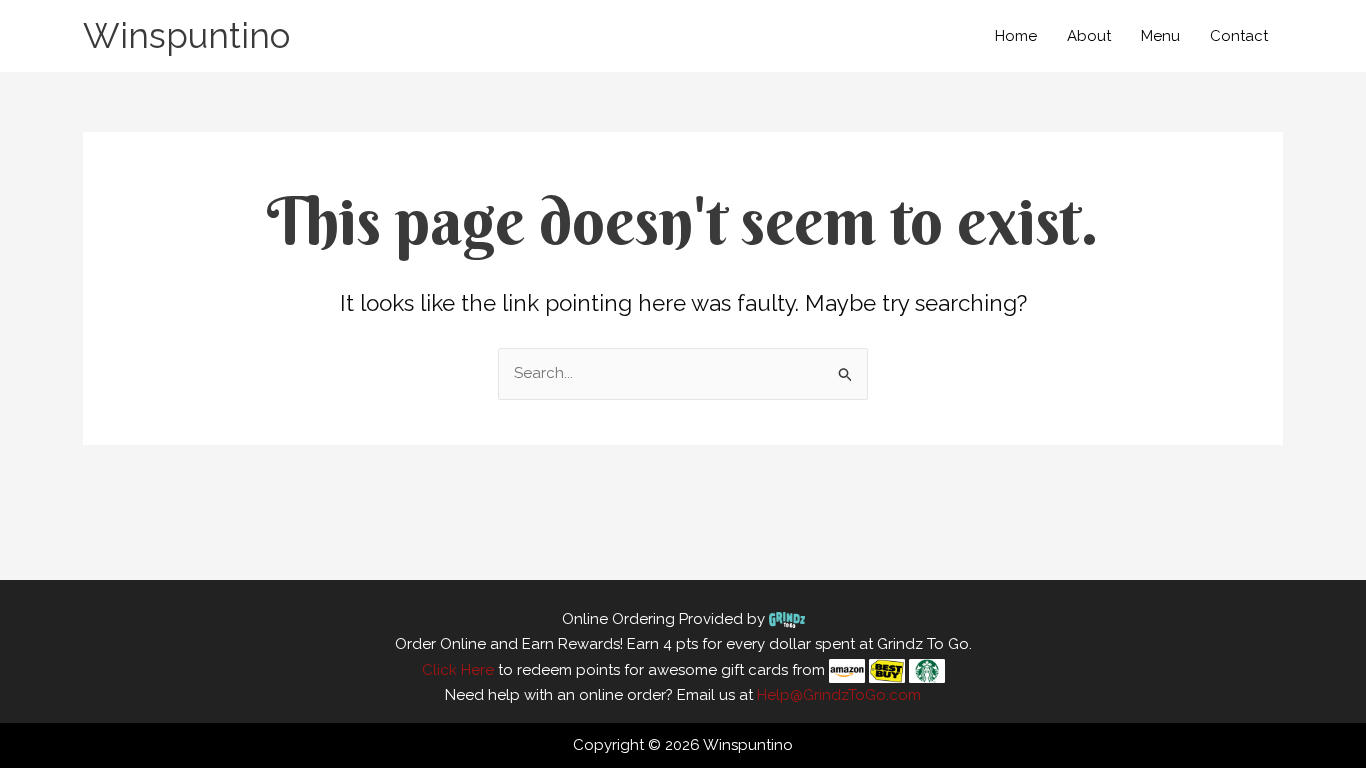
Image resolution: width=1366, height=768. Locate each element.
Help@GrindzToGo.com (839, 695)
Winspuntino (186, 35)
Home (1016, 36)
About (1089, 36)
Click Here (458, 670)
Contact (1239, 36)
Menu (1160, 36)
